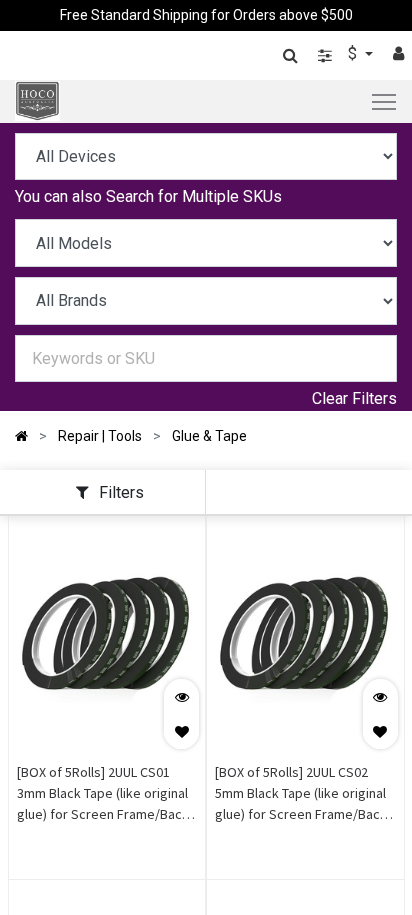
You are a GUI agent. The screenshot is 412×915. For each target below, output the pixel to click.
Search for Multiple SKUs (194, 196)
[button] (181, 731)
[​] (325, 55)
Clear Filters (354, 398)
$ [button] (354, 53)
